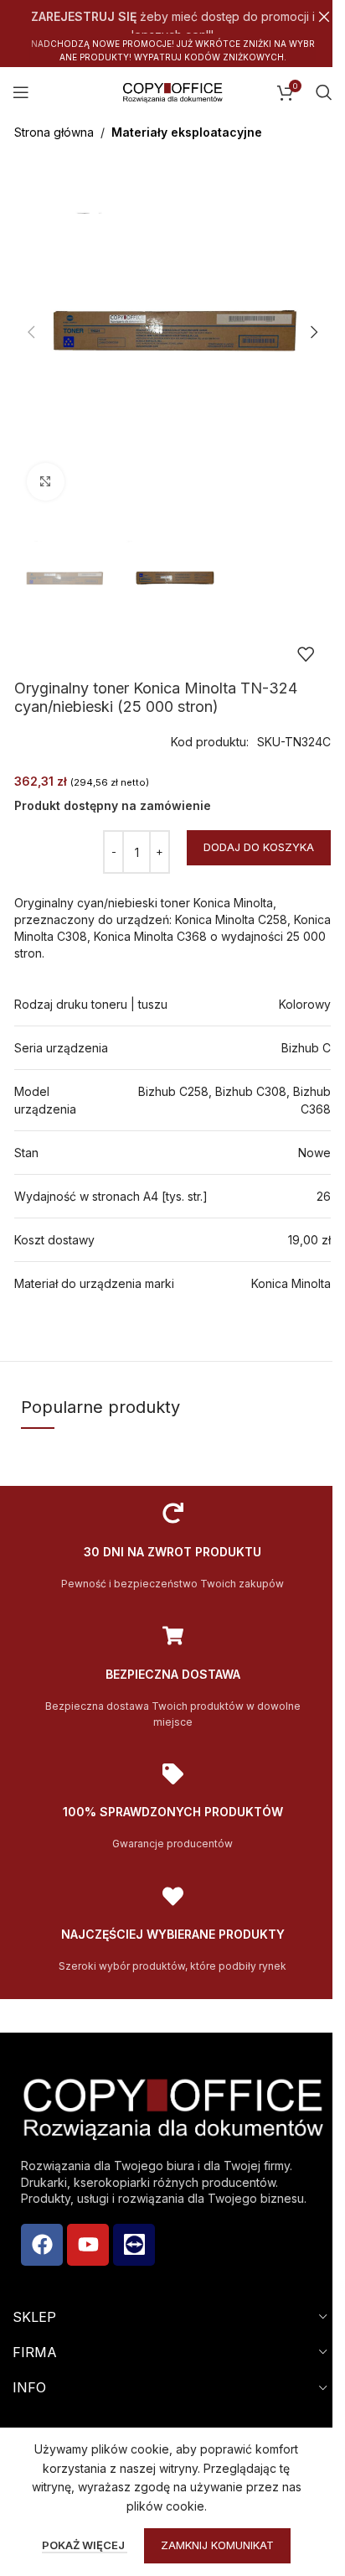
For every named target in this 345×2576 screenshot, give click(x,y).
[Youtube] (88, 2245)
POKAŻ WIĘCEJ (85, 2545)
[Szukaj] (324, 92)
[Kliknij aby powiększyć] (46, 482)
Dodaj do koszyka (259, 847)
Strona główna (54, 132)
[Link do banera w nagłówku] (172, 17)
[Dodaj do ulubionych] (306, 654)
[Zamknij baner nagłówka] (324, 17)
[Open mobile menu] (21, 92)
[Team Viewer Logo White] (134, 2245)
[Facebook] (42, 2245)
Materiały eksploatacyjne (187, 132)
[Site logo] (172, 91)
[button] (31, 332)
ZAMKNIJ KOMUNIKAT (217, 2545)
